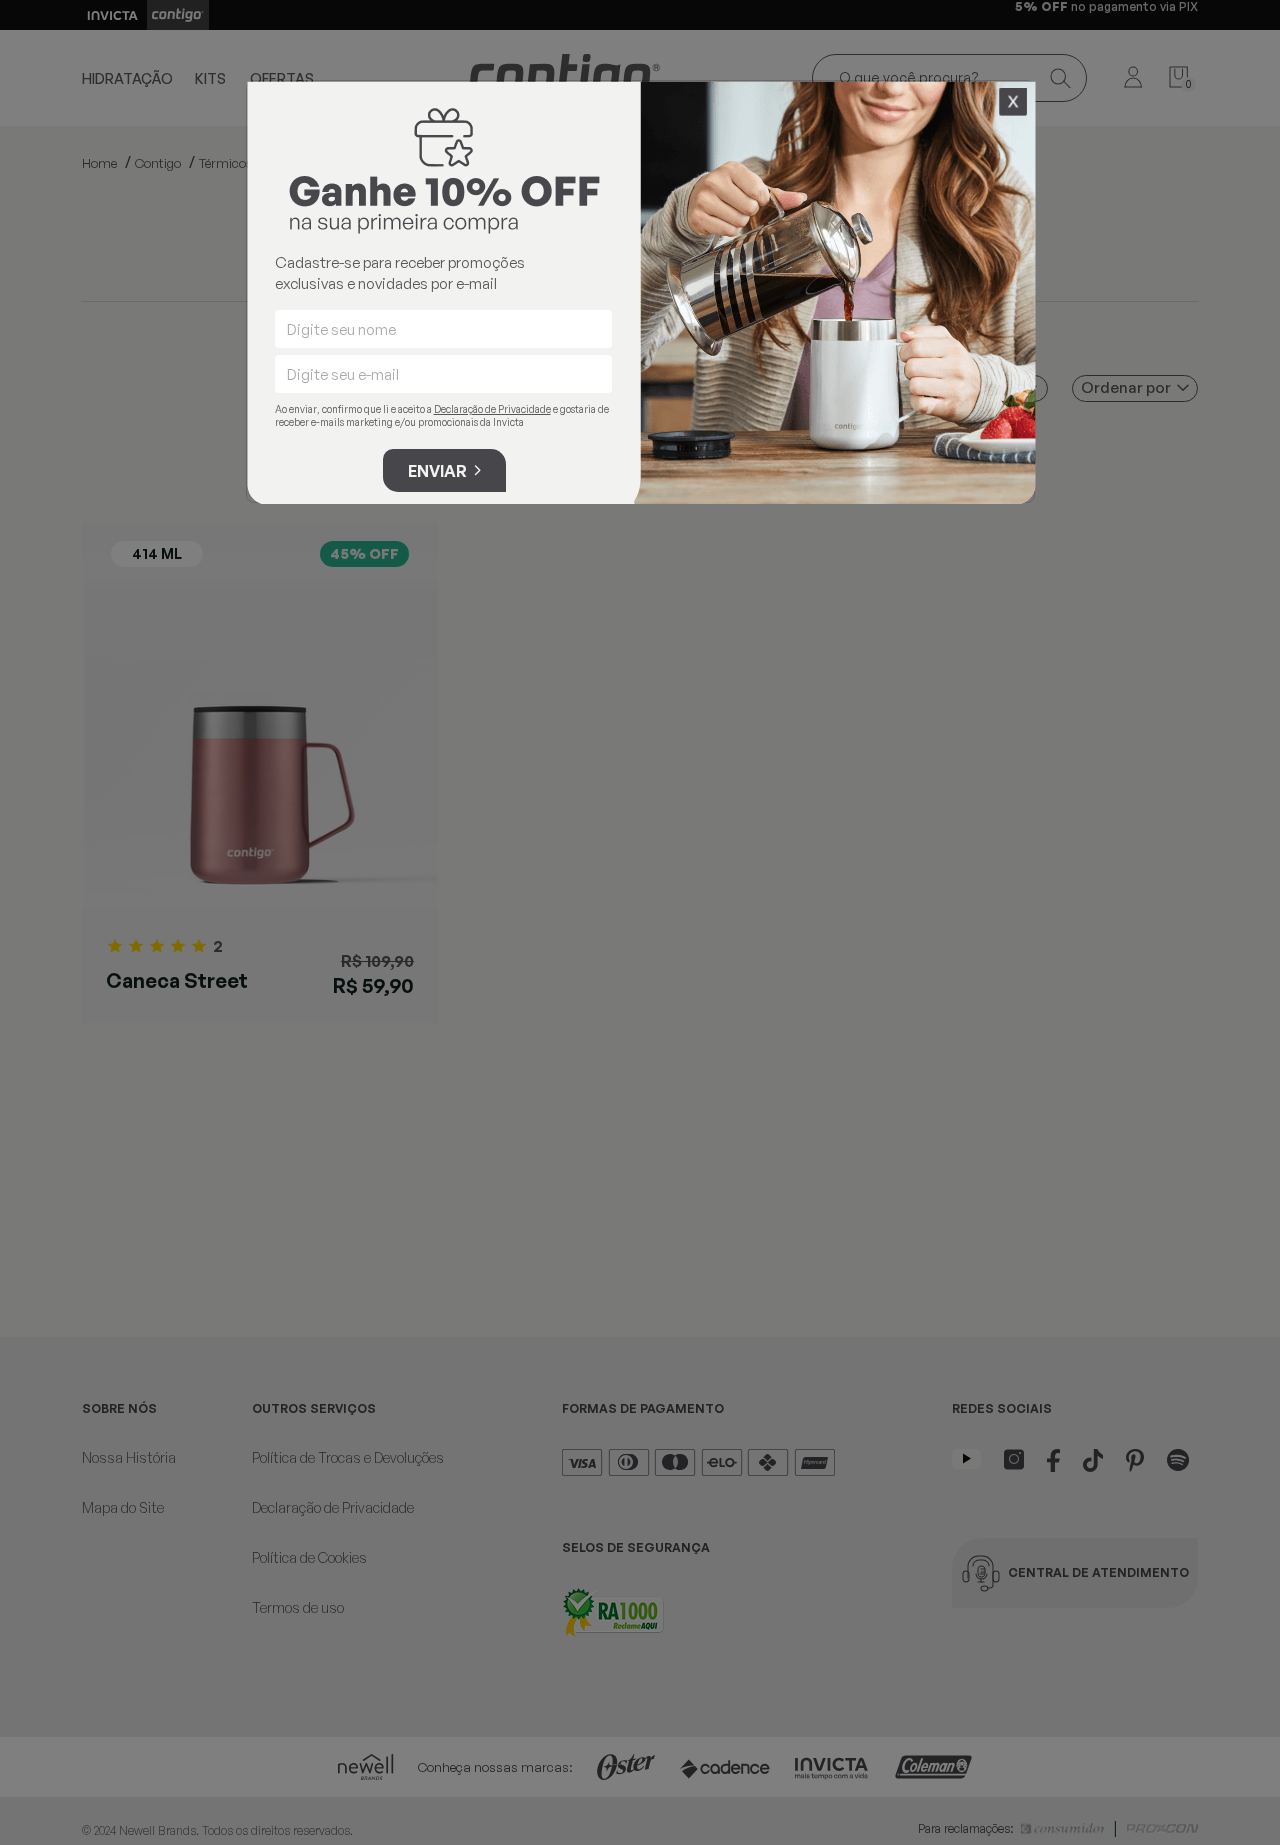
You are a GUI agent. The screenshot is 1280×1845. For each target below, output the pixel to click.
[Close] (1013, 102)
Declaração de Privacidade (492, 409)
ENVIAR (437, 471)
